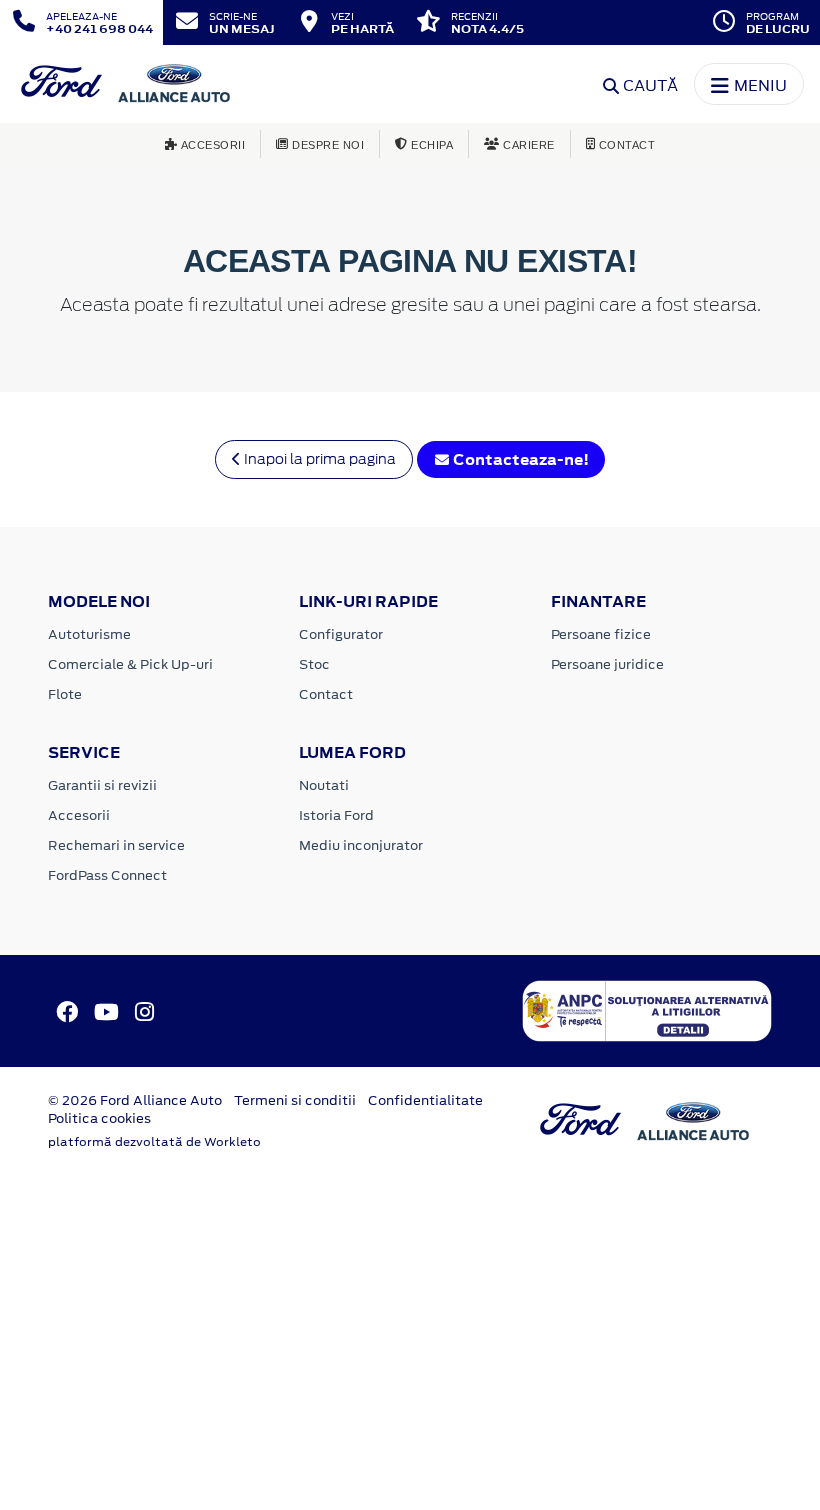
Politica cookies (99, 1118)
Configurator (341, 634)
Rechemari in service (116, 845)
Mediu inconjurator (361, 845)
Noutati (324, 785)
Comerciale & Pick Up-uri (130, 664)
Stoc (314, 664)
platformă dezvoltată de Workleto (154, 1142)
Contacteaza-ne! (519, 459)
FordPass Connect (107, 875)
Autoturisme (89, 634)
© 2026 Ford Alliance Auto (135, 1100)
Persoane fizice (601, 634)
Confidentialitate (425, 1100)
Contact (326, 694)
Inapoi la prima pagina (318, 459)
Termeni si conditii (295, 1100)
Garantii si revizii (102, 785)
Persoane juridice (607, 664)
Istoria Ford (336, 815)
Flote (65, 694)
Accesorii (79, 815)
